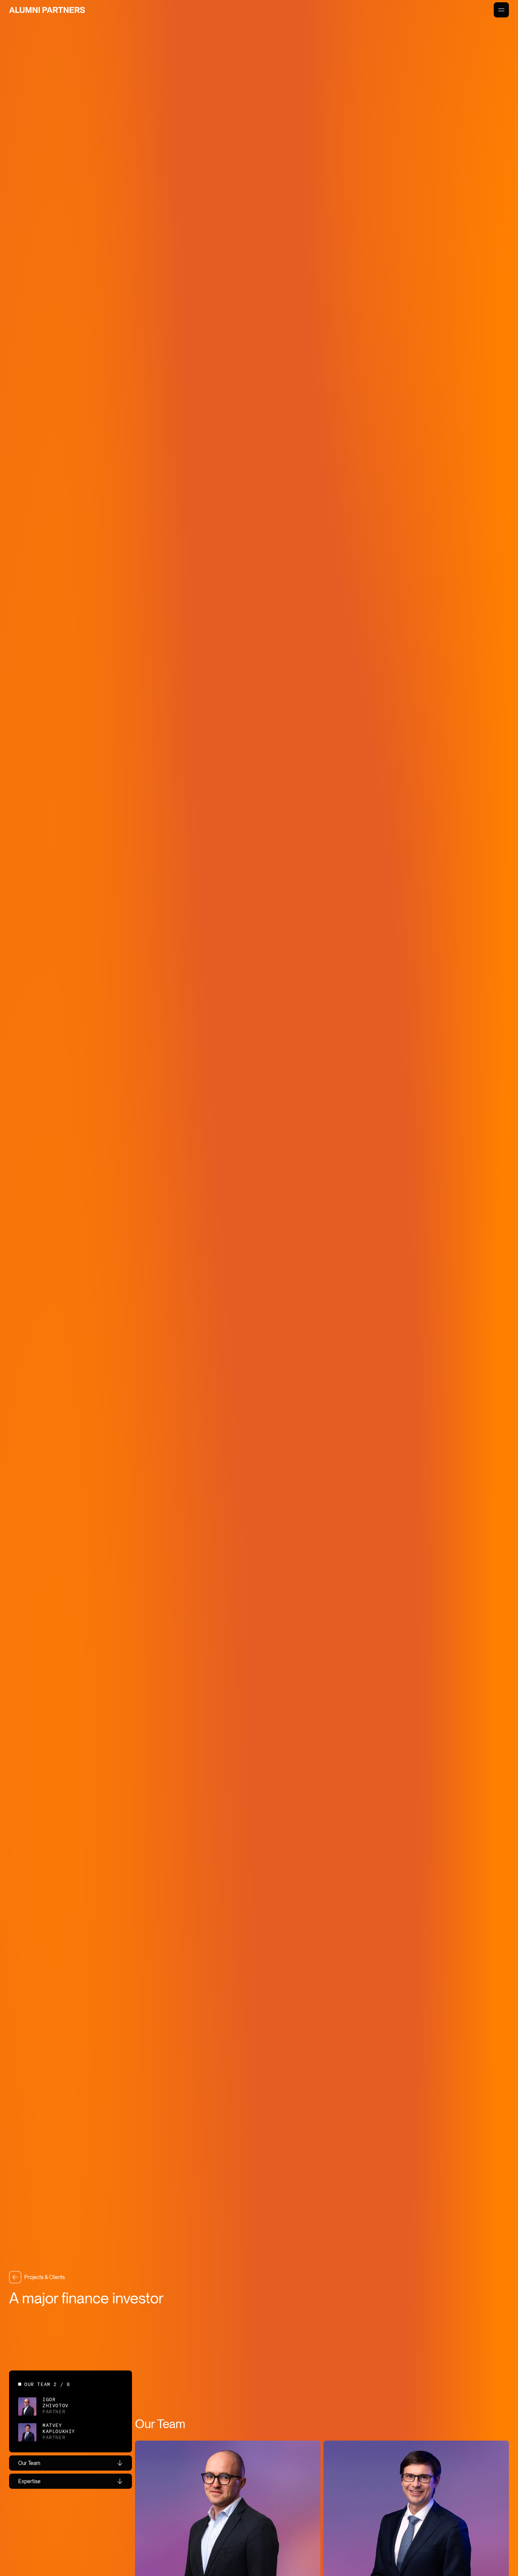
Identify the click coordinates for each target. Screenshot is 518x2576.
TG (35, 2534)
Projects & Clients (45, 2277)
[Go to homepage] (47, 10)
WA (22, 2534)
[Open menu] (501, 10)
